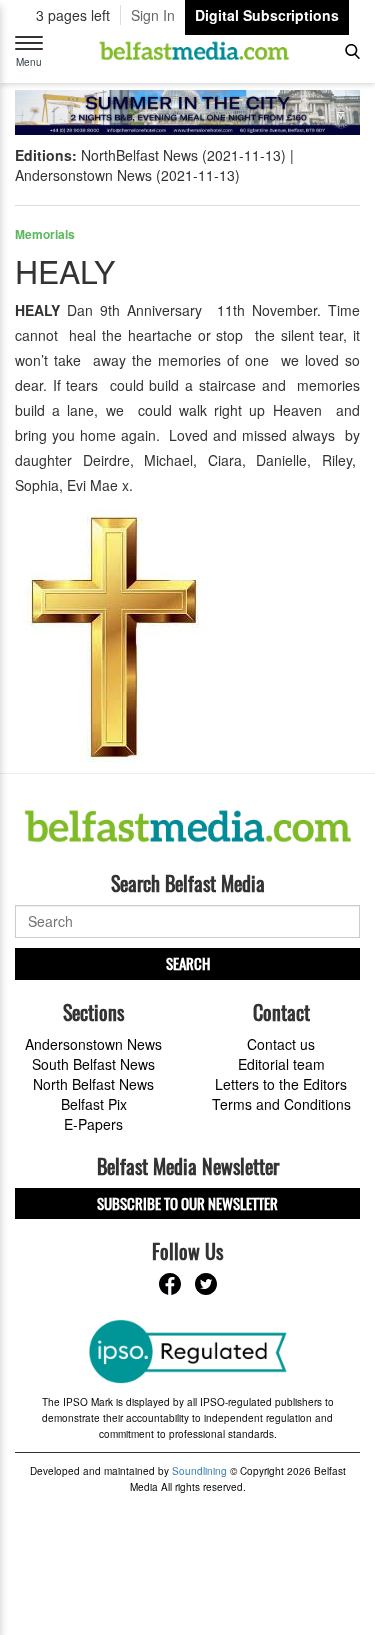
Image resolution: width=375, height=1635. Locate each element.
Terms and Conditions (281, 1104)
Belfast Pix (94, 1104)
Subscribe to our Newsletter (187, 1203)
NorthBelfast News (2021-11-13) (183, 155)
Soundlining (199, 1471)
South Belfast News (93, 1064)
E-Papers (93, 1124)
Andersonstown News (93, 1044)
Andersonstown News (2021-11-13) (127, 175)
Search (188, 963)
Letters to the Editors (281, 1084)
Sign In (153, 15)
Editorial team (281, 1064)
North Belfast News (93, 1084)
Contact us (281, 1044)
